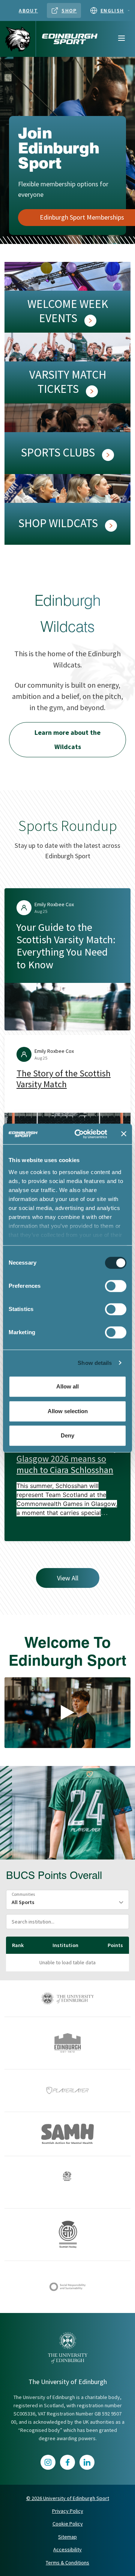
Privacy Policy (68, 2511)
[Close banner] (124, 1134)
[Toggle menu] (121, 39)
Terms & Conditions (67, 2563)
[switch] (116, 1286)
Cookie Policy (68, 2524)
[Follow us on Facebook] (67, 2462)
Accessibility (67, 2549)
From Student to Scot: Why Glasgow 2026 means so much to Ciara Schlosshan (67, 1459)
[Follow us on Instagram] (48, 2462)
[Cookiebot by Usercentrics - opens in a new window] (79, 1134)
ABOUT (28, 10)
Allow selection (68, 1411)
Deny (67, 1435)
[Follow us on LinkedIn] (87, 2462)
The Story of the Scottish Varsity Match (64, 1079)
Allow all (67, 1386)
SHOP (69, 10)
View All (68, 1578)
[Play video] (67, 1712)
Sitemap (67, 2537)
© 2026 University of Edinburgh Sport (68, 2498)
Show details (95, 1363)
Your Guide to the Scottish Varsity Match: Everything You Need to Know (66, 946)
